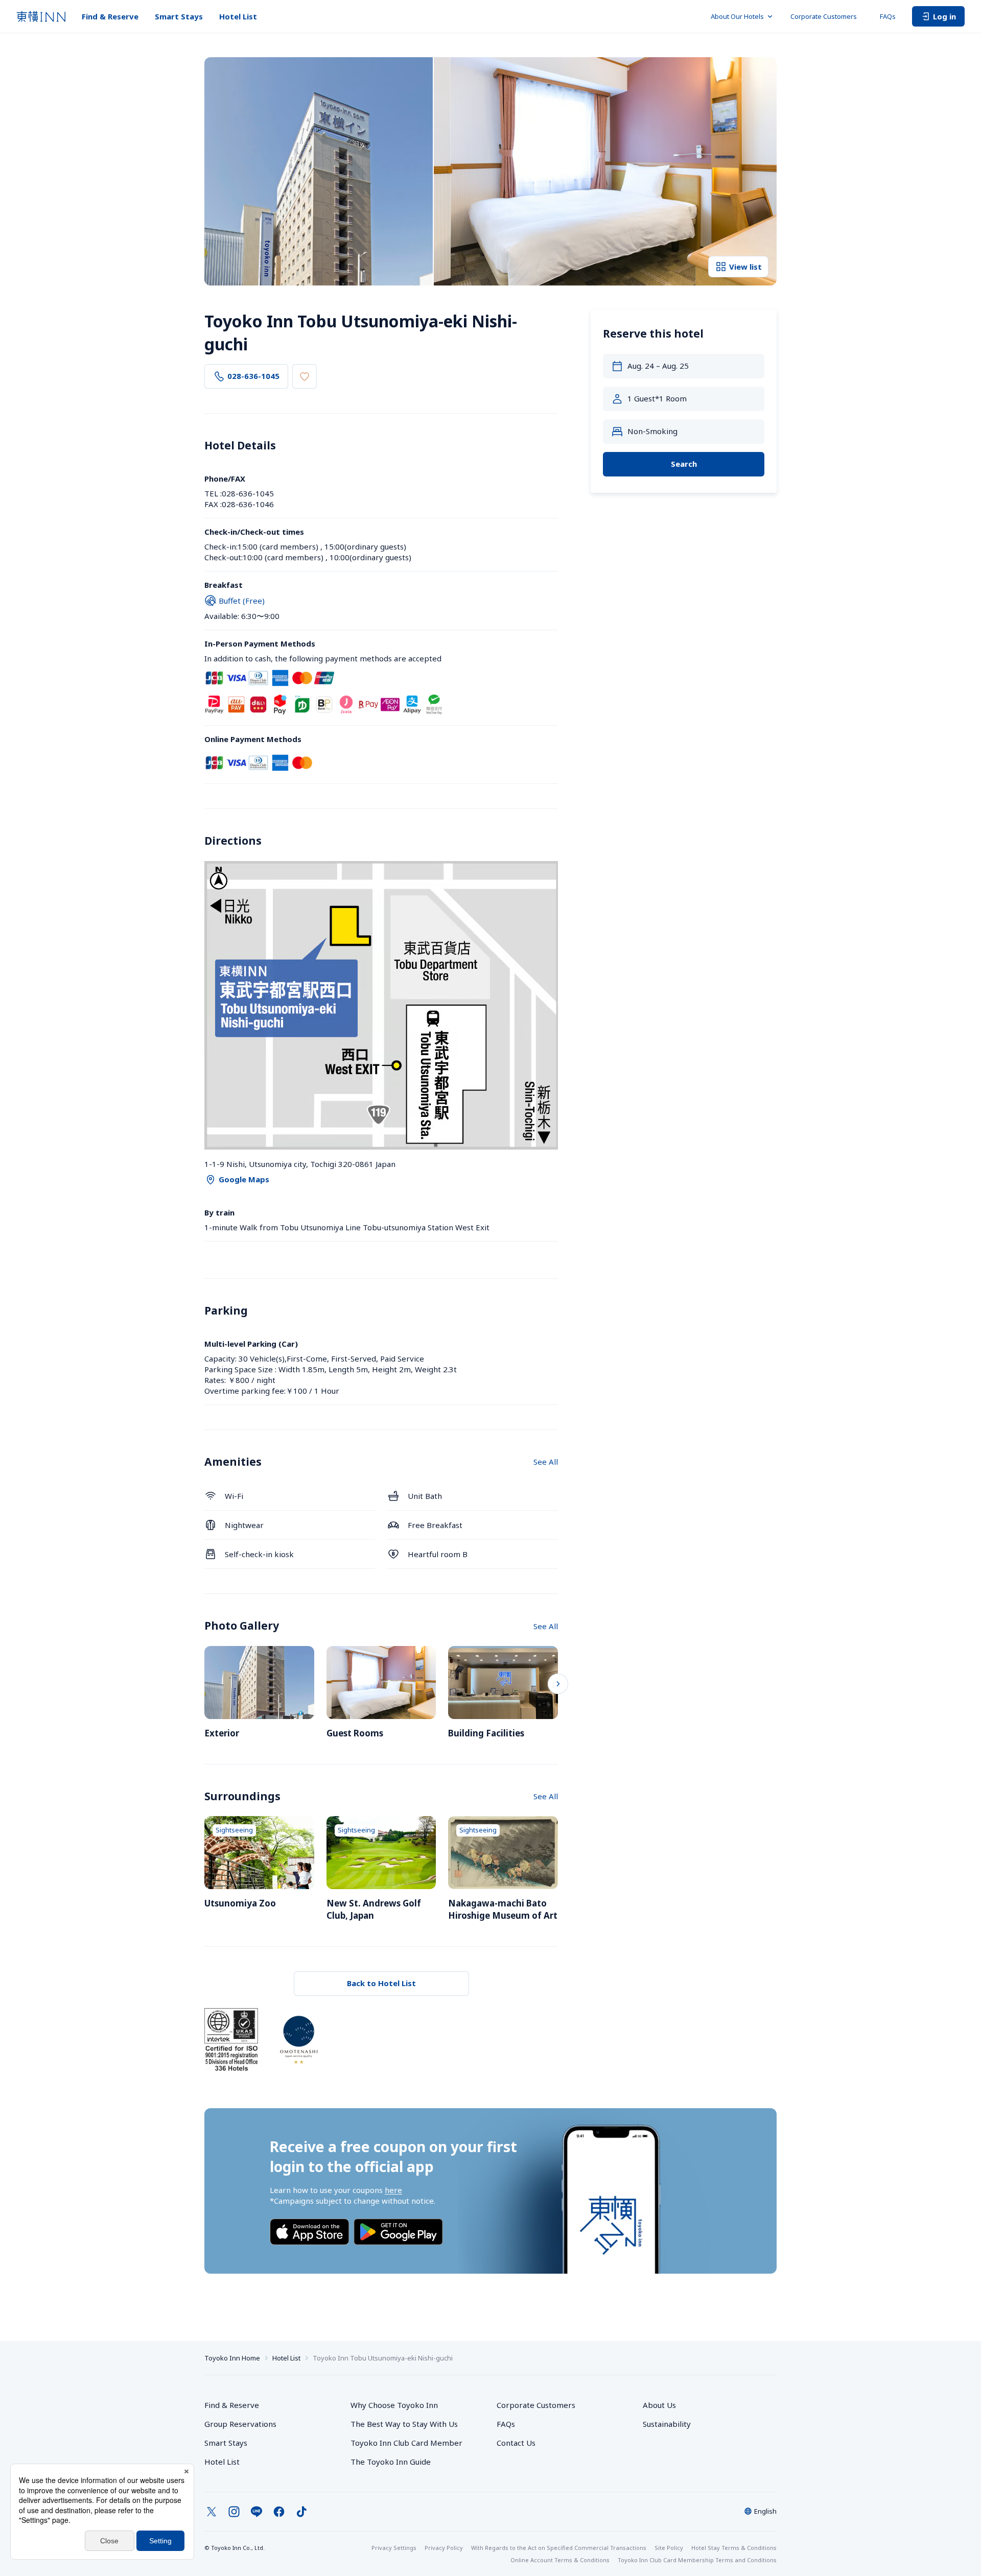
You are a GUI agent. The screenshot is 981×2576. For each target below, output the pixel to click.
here (393, 2190)
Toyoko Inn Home (232, 2358)
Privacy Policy (444, 2548)
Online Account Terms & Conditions (560, 2560)
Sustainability (667, 2424)
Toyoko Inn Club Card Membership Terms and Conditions (697, 2560)
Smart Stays (179, 16)
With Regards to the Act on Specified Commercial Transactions (559, 2548)
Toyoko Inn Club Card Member (406, 2443)
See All (546, 1462)
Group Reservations (240, 2424)
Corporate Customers (827, 16)
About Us (659, 2405)
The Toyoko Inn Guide (391, 2462)
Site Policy (669, 2548)
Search (684, 464)
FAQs (888, 16)
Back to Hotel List (381, 1983)
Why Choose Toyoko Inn (394, 2405)
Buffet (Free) (242, 601)
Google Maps (244, 1179)
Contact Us (516, 2443)
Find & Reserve (110, 16)
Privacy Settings (394, 2548)
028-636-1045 (253, 376)
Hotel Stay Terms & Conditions (734, 2548)
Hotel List (238, 16)
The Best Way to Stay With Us (404, 2424)
